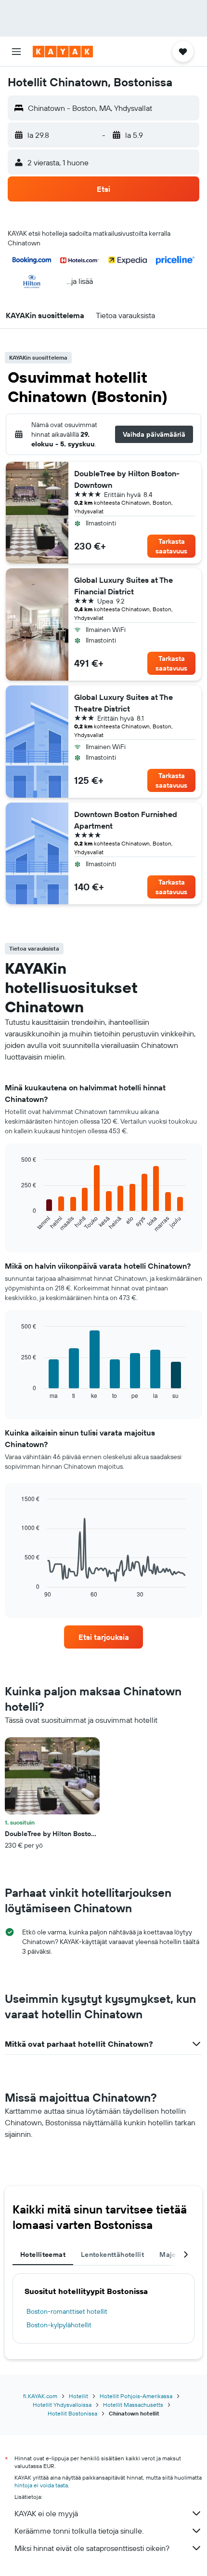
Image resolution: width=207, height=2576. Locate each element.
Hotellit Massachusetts (133, 2405)
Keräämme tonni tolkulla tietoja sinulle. (79, 2531)
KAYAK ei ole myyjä (46, 2513)
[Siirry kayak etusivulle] (63, 52)
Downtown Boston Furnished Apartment (126, 820)
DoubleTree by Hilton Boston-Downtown (127, 479)
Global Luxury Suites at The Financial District (123, 586)
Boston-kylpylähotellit (59, 2325)
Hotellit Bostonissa (72, 2413)
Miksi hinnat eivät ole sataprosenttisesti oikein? (92, 2548)
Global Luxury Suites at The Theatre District (123, 703)
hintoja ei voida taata (41, 2485)
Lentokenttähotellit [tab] (112, 2254)
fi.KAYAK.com (40, 2396)
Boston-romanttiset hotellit (67, 2311)
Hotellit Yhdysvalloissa (62, 2405)
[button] (16, 52)
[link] (103, 1637)
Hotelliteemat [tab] (43, 2254)
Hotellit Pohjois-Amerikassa (136, 2396)
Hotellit (78, 2396)
